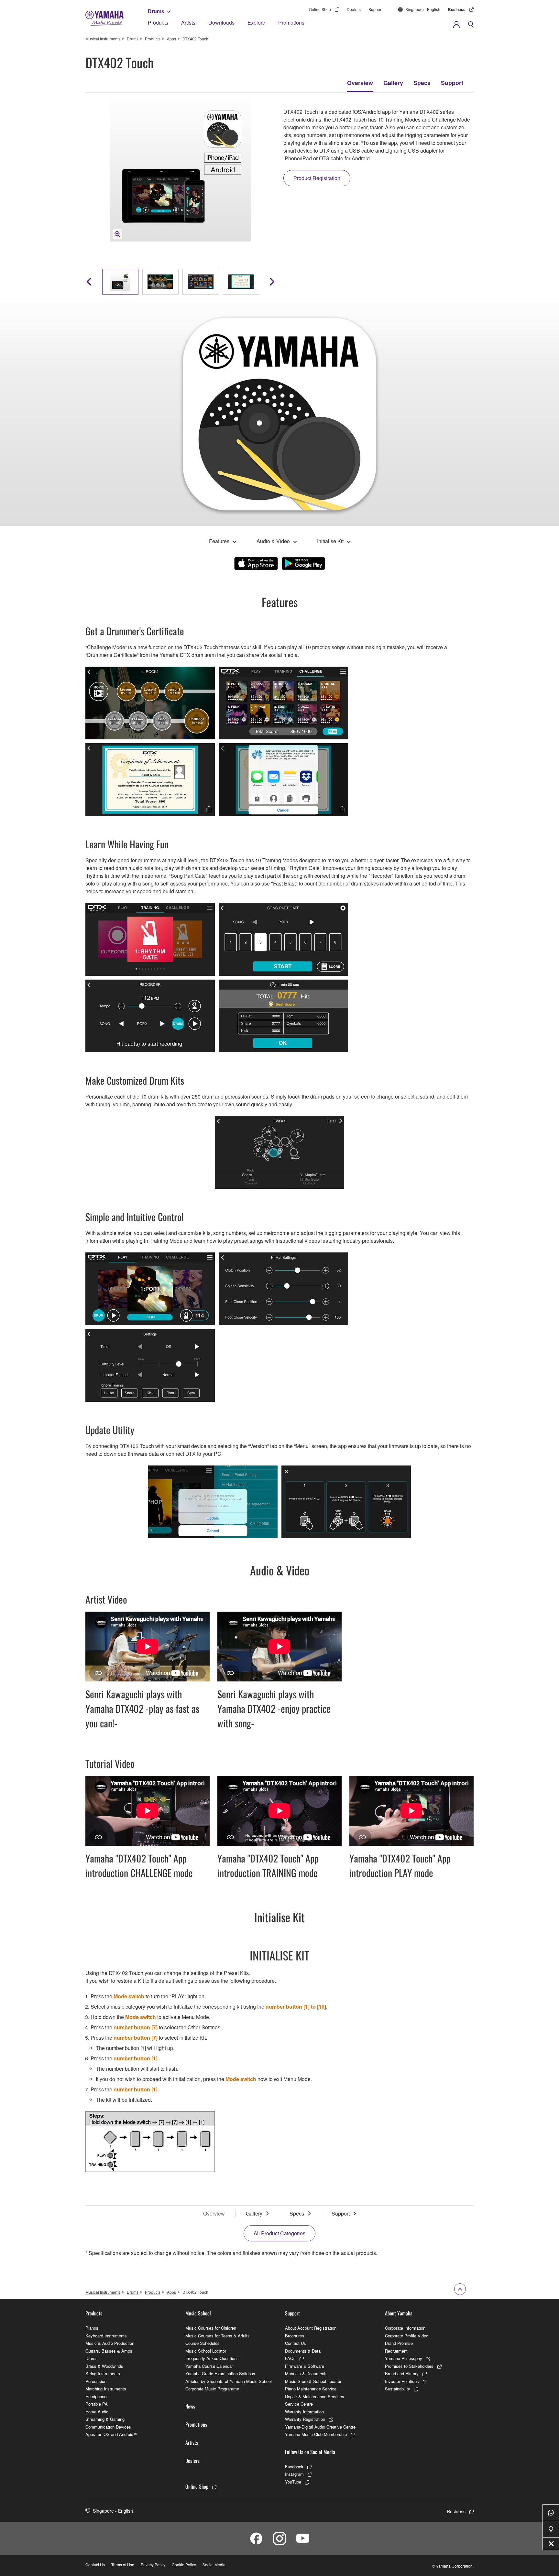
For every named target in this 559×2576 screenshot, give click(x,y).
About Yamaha (399, 2313)
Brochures (295, 2336)
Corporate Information (405, 2328)
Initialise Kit (330, 541)
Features (219, 541)
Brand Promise (399, 2343)
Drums (156, 11)
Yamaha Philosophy (404, 2358)
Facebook (294, 2467)
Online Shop (320, 9)
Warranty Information (304, 2412)
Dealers (354, 9)
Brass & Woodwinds (104, 2366)
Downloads (221, 22)
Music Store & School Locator (313, 2381)
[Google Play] (303, 563)
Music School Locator (206, 2351)
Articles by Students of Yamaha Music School (229, 2381)
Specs (422, 83)
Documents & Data (303, 2351)
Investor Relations (402, 2381)
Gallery (393, 83)
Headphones (97, 2396)
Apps (171, 39)
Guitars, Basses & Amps (109, 2351)
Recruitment (396, 2351)
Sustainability (398, 2389)
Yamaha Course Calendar (209, 2366)
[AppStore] (256, 563)
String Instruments (103, 2373)
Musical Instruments (103, 39)
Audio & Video (273, 541)
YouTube (293, 2482)
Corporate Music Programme (212, 2389)
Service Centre (299, 2404)
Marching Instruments (106, 2389)
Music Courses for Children (211, 2328)
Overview (360, 83)
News (190, 2406)
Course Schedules (203, 2343)
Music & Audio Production (110, 2343)
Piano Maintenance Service (311, 2389)
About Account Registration (311, 2328)
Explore (256, 22)
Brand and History (402, 2373)
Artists (188, 22)
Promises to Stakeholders (409, 2366)
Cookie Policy (184, 2565)
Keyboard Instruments (106, 2336)
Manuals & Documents (306, 2373)
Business (457, 9)
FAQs (290, 2358)
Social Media (214, 2565)
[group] (120, 282)
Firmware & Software (305, 2366)
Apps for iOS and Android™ (111, 2434)
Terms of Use (123, 2565)
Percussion (96, 2381)
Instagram (294, 2474)
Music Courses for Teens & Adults (218, 2336)
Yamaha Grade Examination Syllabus (220, 2373)
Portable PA (97, 2404)
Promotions (291, 22)
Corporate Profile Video (407, 2336)
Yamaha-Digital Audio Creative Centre (320, 2427)
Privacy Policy (153, 2565)
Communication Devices (108, 2427)
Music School (198, 2313)
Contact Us (296, 2343)
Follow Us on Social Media (310, 2452)
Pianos (92, 2328)
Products (158, 22)
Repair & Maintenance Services (315, 2396)
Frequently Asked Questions (212, 2358)
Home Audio (97, 2412)
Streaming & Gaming (105, 2419)
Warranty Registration (305, 2419)
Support (375, 9)
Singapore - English (423, 9)
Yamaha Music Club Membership (316, 2434)
